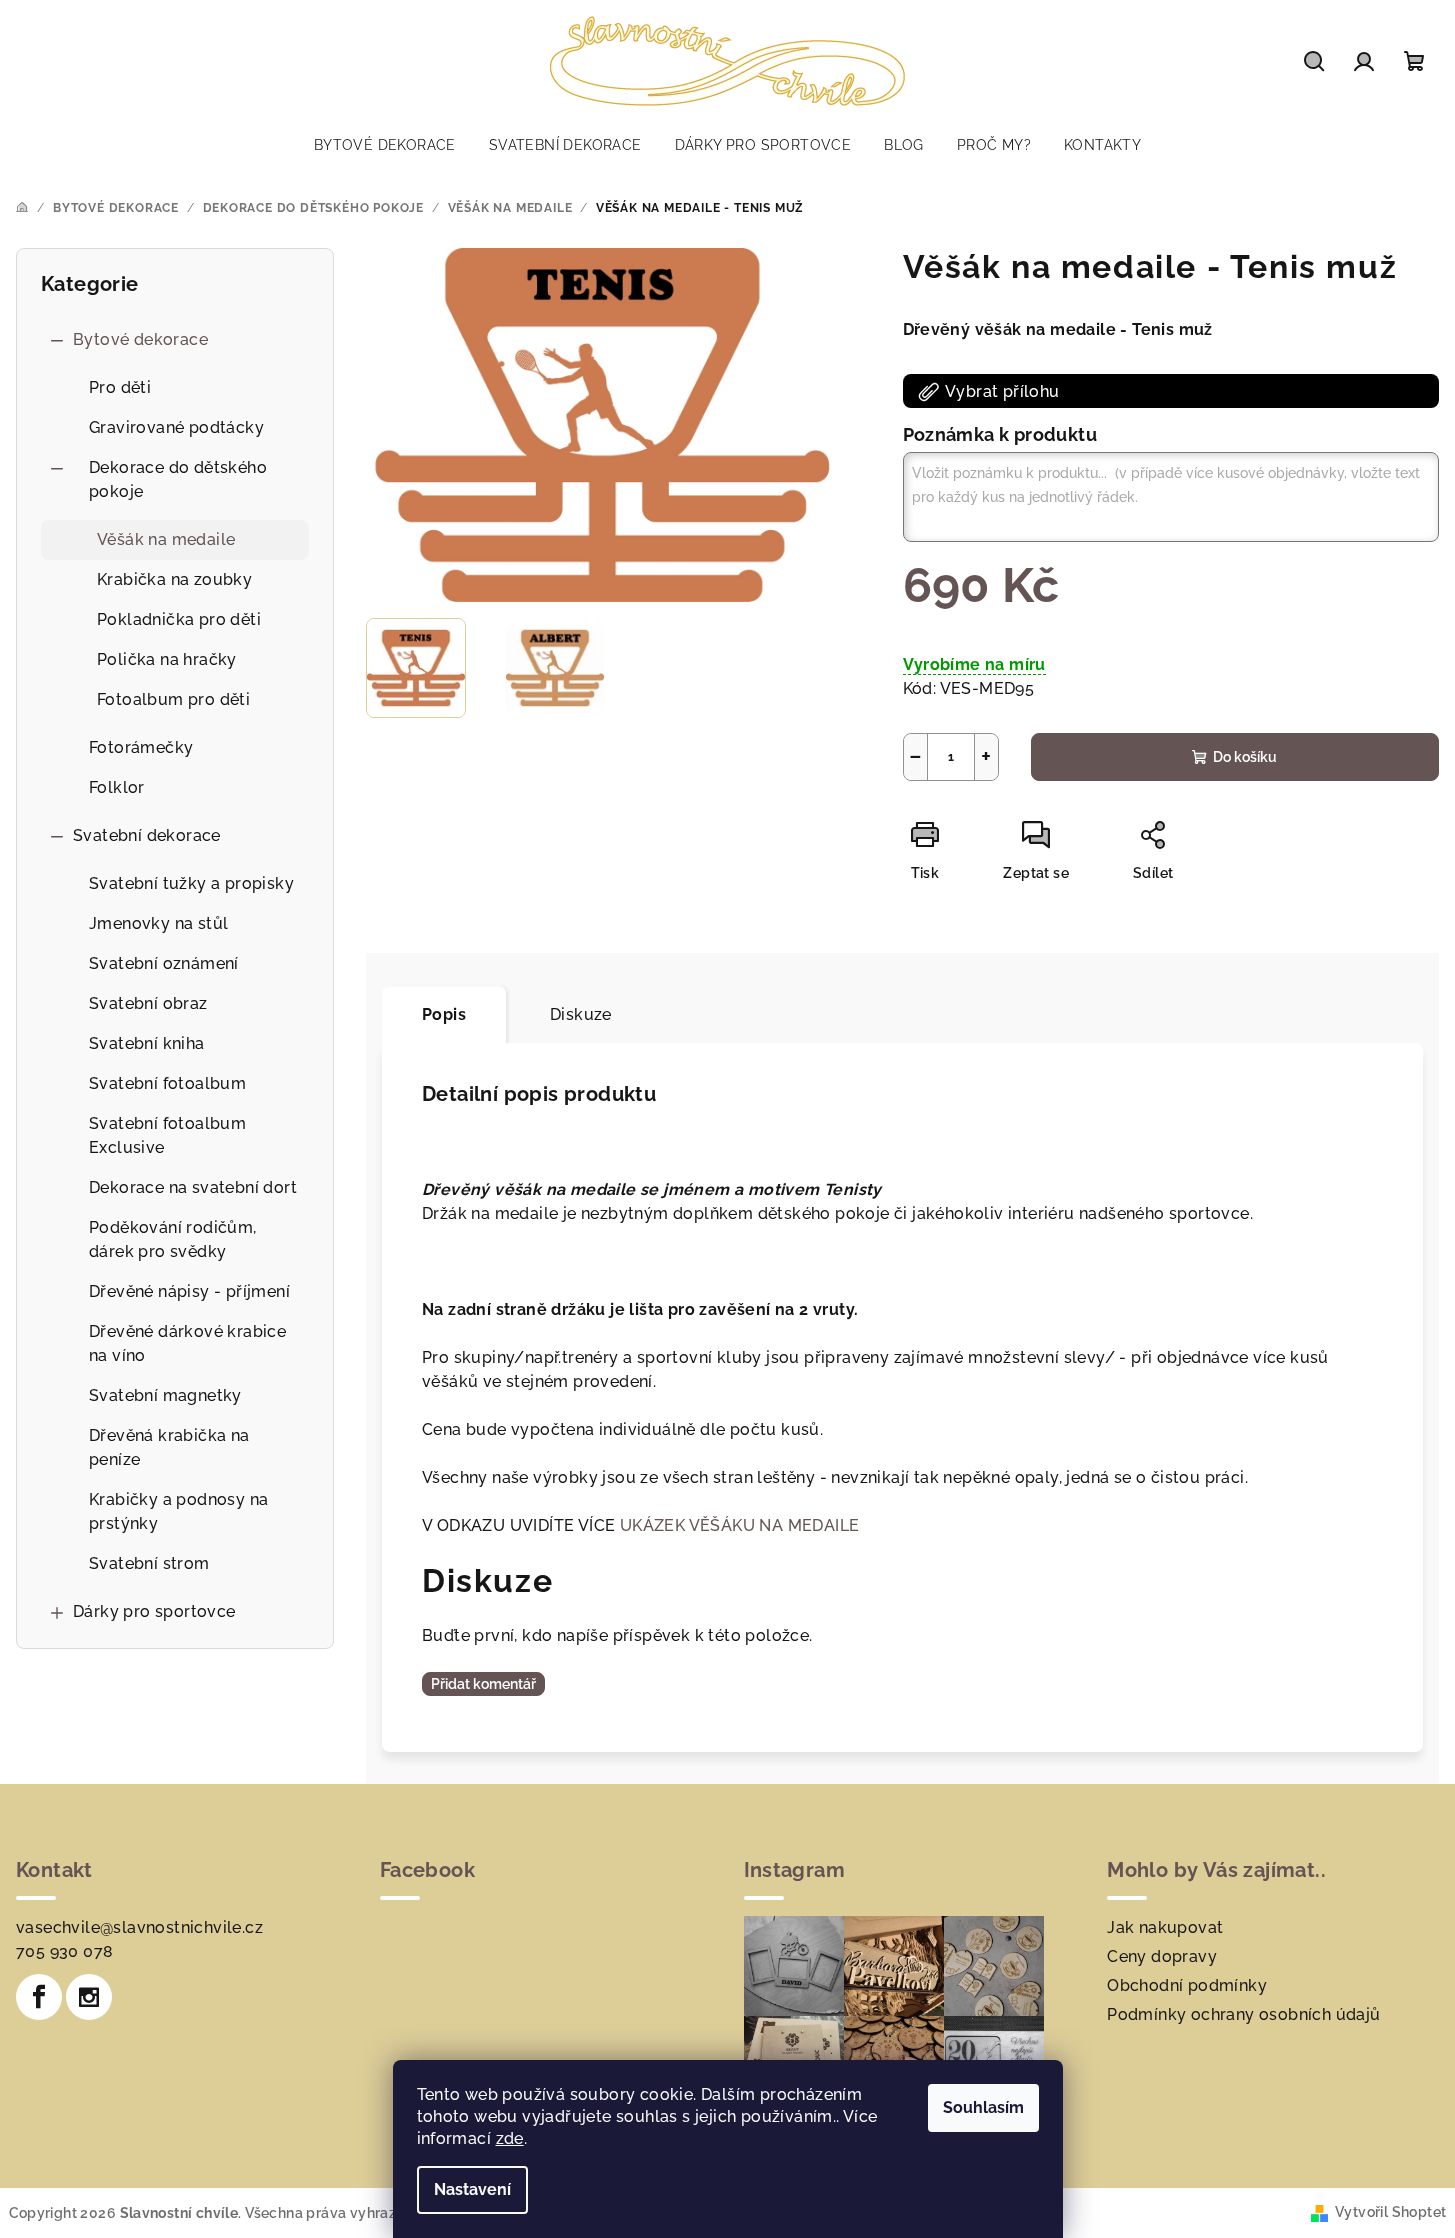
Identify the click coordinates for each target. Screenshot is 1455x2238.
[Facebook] (39, 1997)
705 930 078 (64, 1951)
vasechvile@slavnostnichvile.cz (139, 1927)
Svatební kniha (147, 1043)
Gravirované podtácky (176, 427)
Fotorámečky (141, 747)
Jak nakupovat (1165, 1927)
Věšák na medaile (166, 539)
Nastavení (472, 2189)
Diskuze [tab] (581, 1014)
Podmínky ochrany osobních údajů (1243, 2014)
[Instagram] (89, 1997)
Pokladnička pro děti (179, 619)
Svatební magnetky (165, 1395)
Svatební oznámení (164, 963)
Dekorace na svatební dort (193, 1187)
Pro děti (120, 387)
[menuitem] (385, 145)
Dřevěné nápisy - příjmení (189, 1291)
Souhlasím (983, 2107)
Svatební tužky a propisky (191, 883)
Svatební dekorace (147, 835)
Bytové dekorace (140, 339)
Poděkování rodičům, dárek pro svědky (173, 1239)
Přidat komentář (483, 1684)
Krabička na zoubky (174, 579)
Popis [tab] (444, 1014)
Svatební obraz (148, 1003)
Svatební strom (149, 1563)
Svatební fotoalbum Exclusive (167, 1135)
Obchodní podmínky (1187, 1985)
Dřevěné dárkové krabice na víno (187, 1343)
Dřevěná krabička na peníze (169, 1447)
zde (510, 2138)
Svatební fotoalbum (167, 1083)
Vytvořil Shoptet (1390, 2212)
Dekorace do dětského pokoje (178, 479)
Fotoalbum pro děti (173, 699)
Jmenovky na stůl (158, 923)
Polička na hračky (167, 659)
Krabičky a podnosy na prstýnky (178, 1511)
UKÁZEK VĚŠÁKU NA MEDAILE (740, 1525)
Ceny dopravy (1162, 1956)
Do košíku (1245, 757)
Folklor (117, 787)
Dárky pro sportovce (154, 1611)
